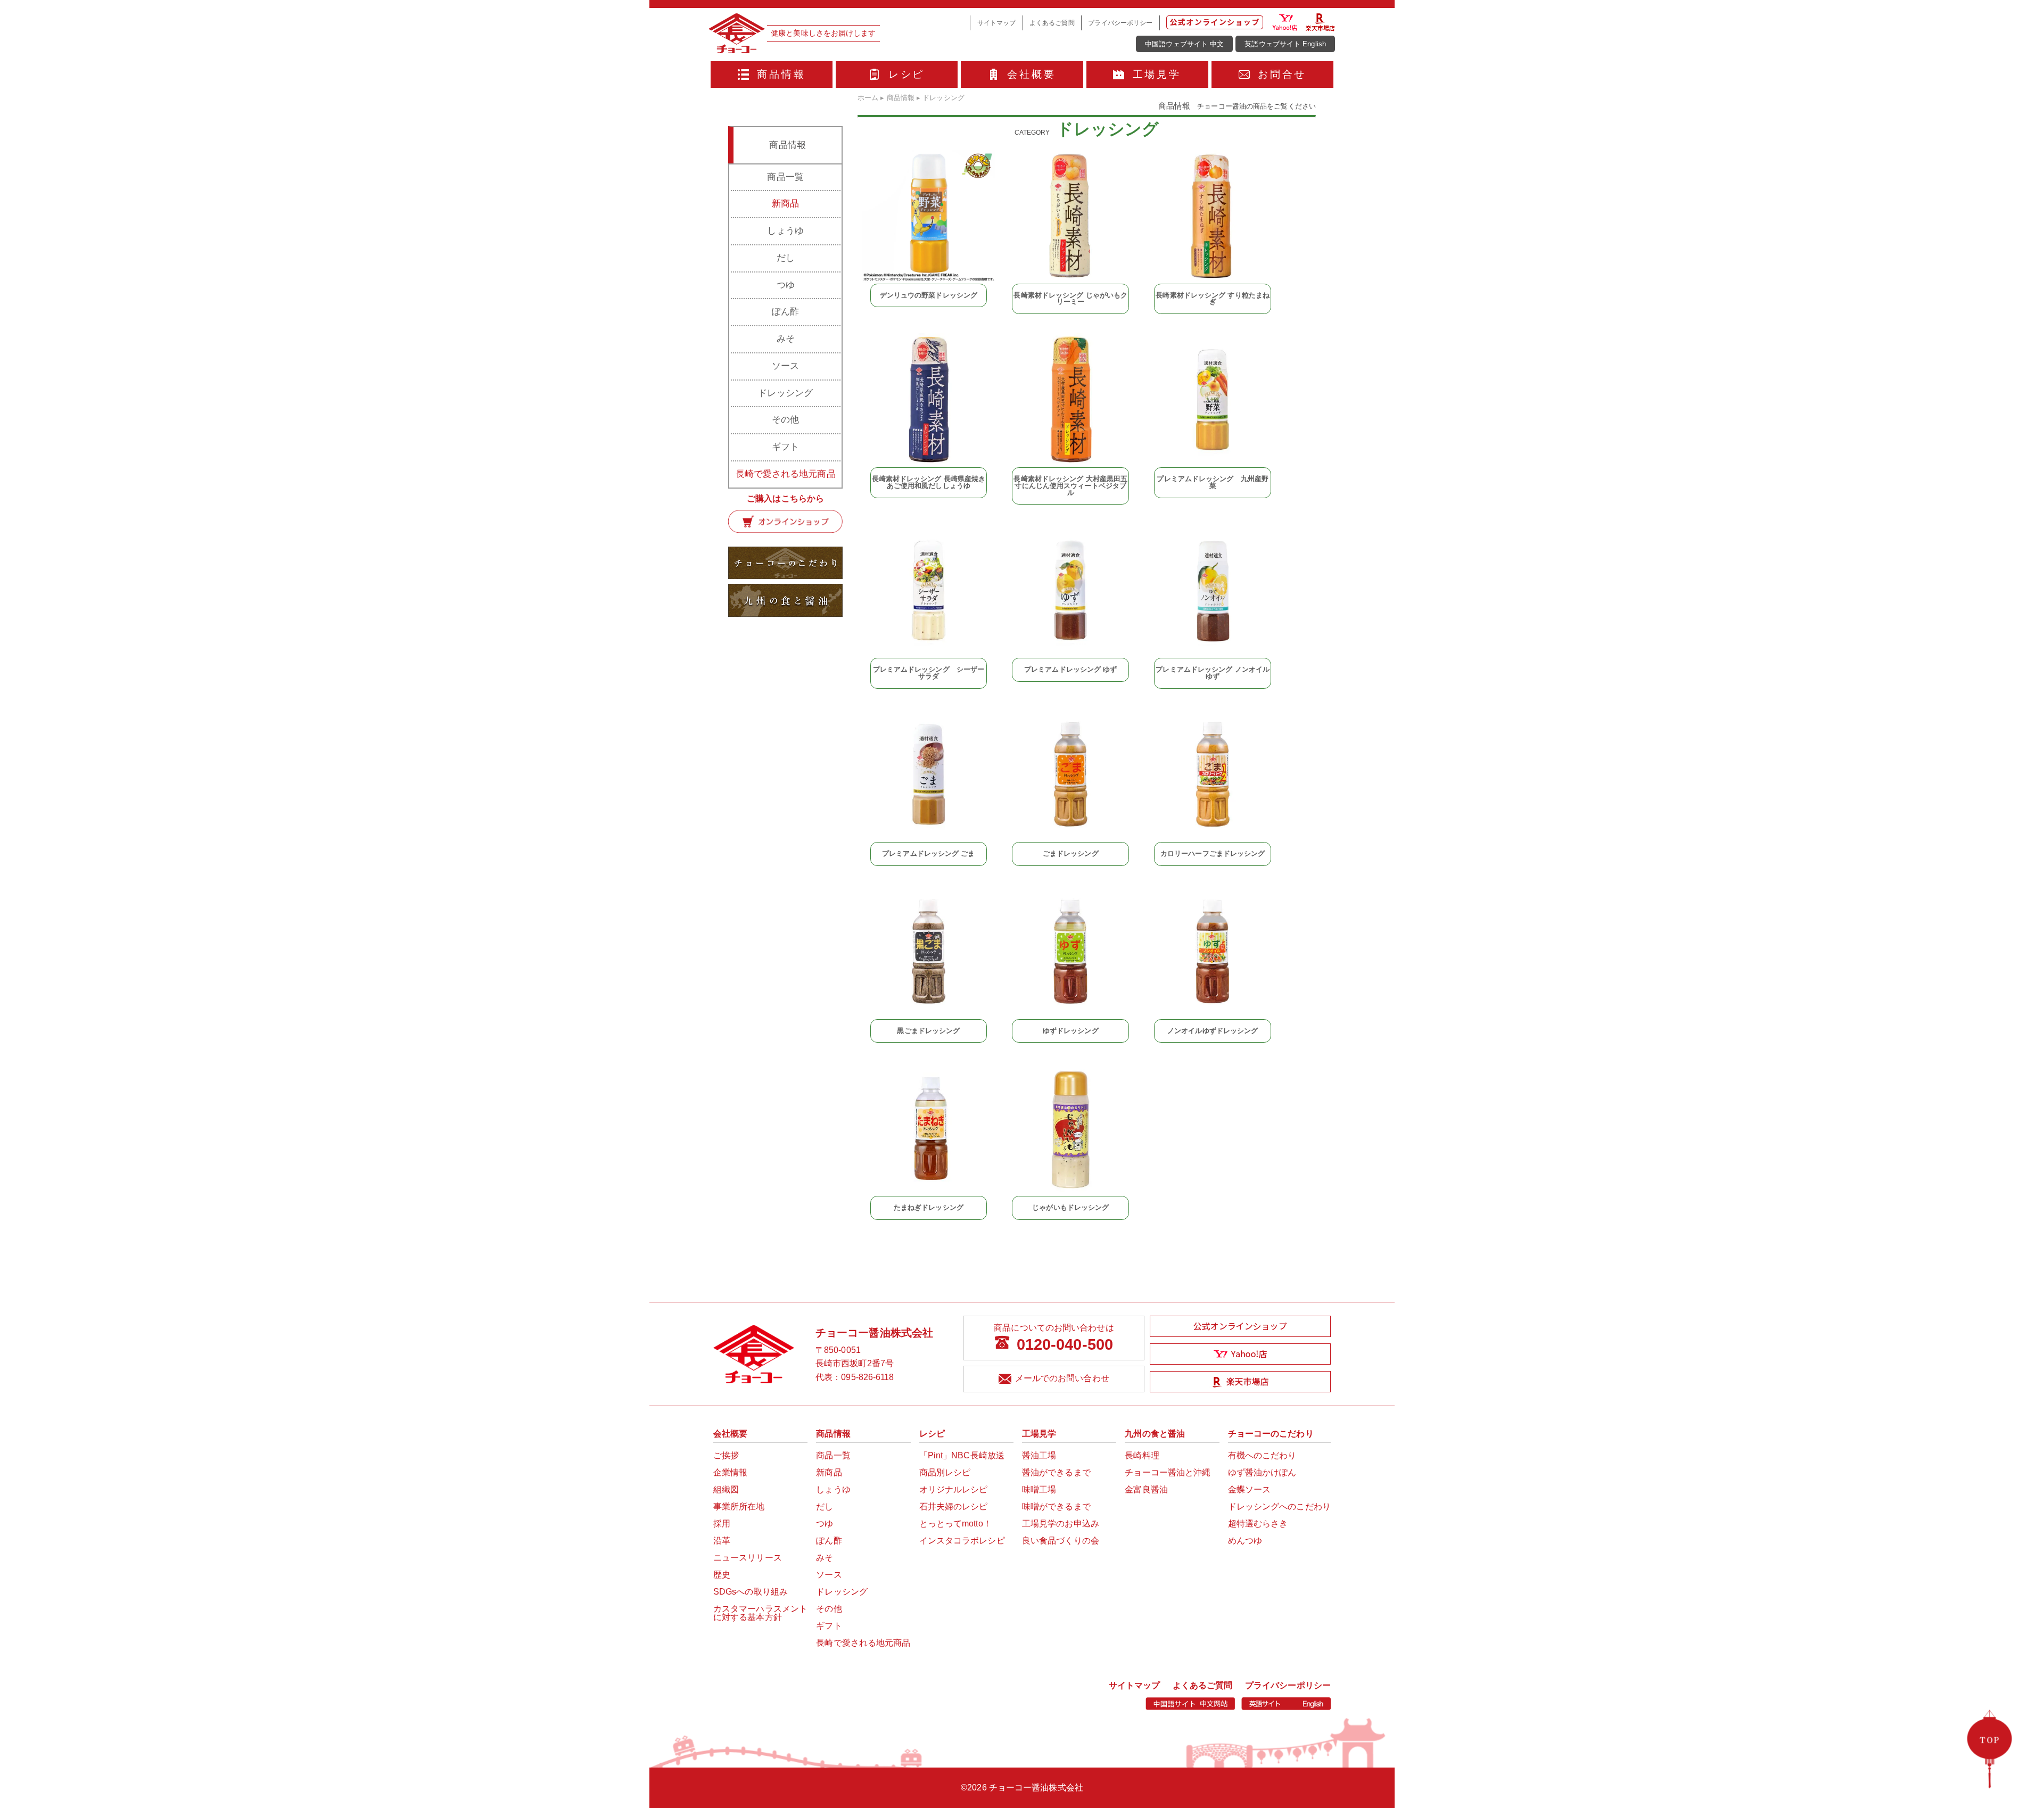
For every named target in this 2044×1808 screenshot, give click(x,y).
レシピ (907, 74)
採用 (722, 1524)
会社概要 (1031, 74)
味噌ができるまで (1056, 1506)
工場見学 (1157, 74)
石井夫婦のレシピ (954, 1506)
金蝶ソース (1250, 1489)
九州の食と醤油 (1155, 1434)
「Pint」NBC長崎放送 (962, 1455)
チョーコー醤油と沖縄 (1168, 1472)
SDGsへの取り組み (751, 1592)
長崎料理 (1142, 1455)
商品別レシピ (945, 1472)
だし (786, 258)
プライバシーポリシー (1120, 23)
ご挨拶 (726, 1455)
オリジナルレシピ (954, 1489)
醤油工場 (1039, 1455)
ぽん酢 (785, 312)
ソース (785, 366)
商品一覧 (785, 177)
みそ (786, 339)
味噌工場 (1039, 1489)
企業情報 (730, 1472)
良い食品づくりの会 (1061, 1541)
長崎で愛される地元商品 (786, 474)
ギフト (785, 447)
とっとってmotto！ (955, 1524)
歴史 (722, 1575)
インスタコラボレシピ (962, 1541)
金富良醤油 (1146, 1489)
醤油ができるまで (1056, 1472)
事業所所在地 (739, 1506)
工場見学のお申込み (1061, 1524)
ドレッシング (785, 393)
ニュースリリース (748, 1558)
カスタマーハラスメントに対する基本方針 (760, 1613)
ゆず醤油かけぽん (1262, 1472)
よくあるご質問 (1052, 23)
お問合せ (1282, 74)
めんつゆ (1245, 1541)
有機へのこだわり (1262, 1455)
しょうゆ (785, 231)
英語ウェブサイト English (1285, 44)
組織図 (726, 1489)
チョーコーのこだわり (1271, 1434)
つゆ (786, 285)
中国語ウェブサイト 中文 (1184, 44)
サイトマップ (997, 23)
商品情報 (781, 74)
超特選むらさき (1258, 1524)
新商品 (785, 204)
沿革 (722, 1541)
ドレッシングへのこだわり (1279, 1506)
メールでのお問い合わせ (1062, 1378)
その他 (785, 420)
